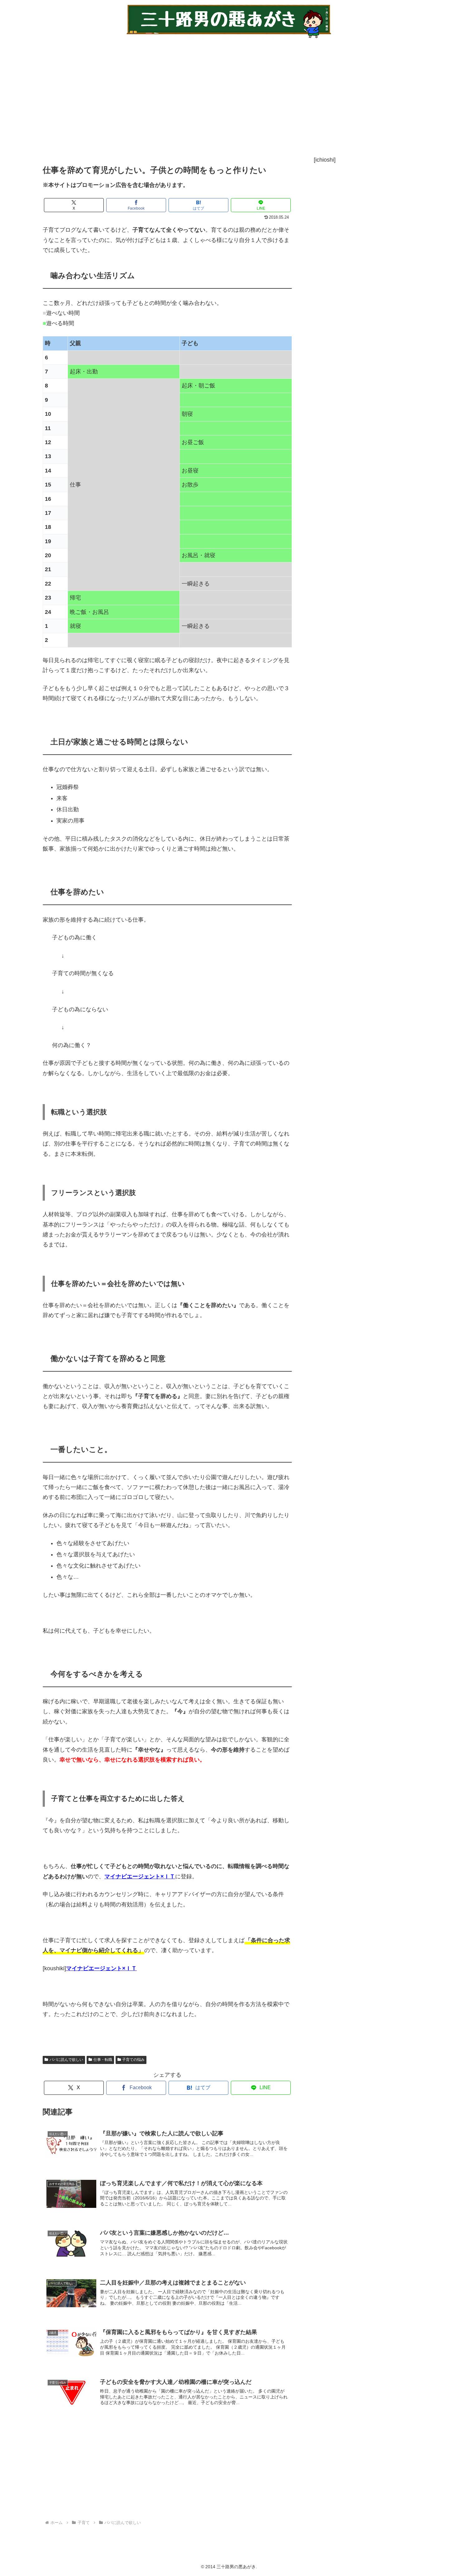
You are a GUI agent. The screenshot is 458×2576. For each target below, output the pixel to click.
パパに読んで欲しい (66, 2060)
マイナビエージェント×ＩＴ (140, 1876)
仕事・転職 (103, 2060)
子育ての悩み (133, 2060)
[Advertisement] (220, 97)
